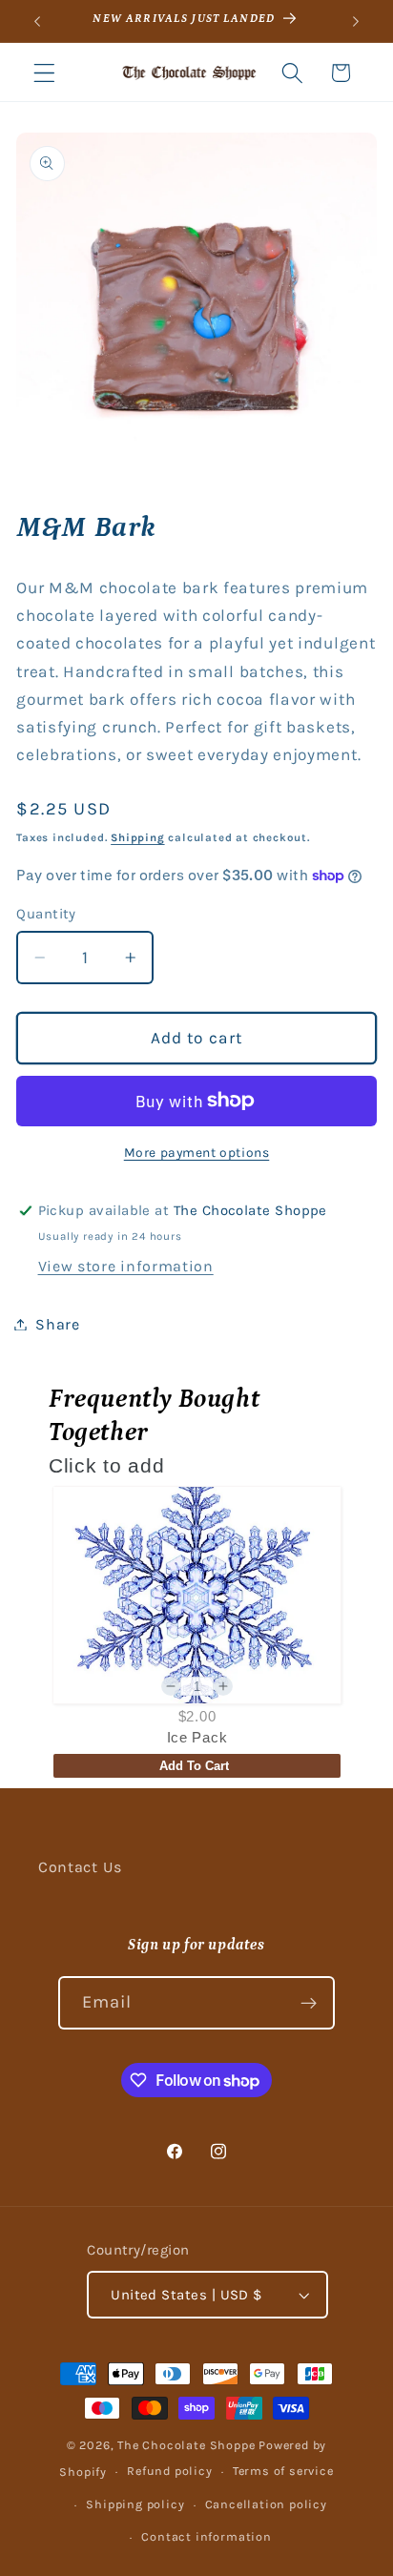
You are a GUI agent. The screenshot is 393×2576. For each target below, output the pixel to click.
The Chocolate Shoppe (186, 2445)
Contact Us (80, 1867)
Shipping (137, 837)
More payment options (197, 1152)
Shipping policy (135, 2504)
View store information (126, 1266)
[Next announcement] (356, 21)
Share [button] (57, 1324)
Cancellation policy (266, 2504)
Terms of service (283, 2471)
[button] (44, 73)
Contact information (206, 2536)
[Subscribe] (310, 2003)
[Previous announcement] (37, 21)
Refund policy (169, 2471)
